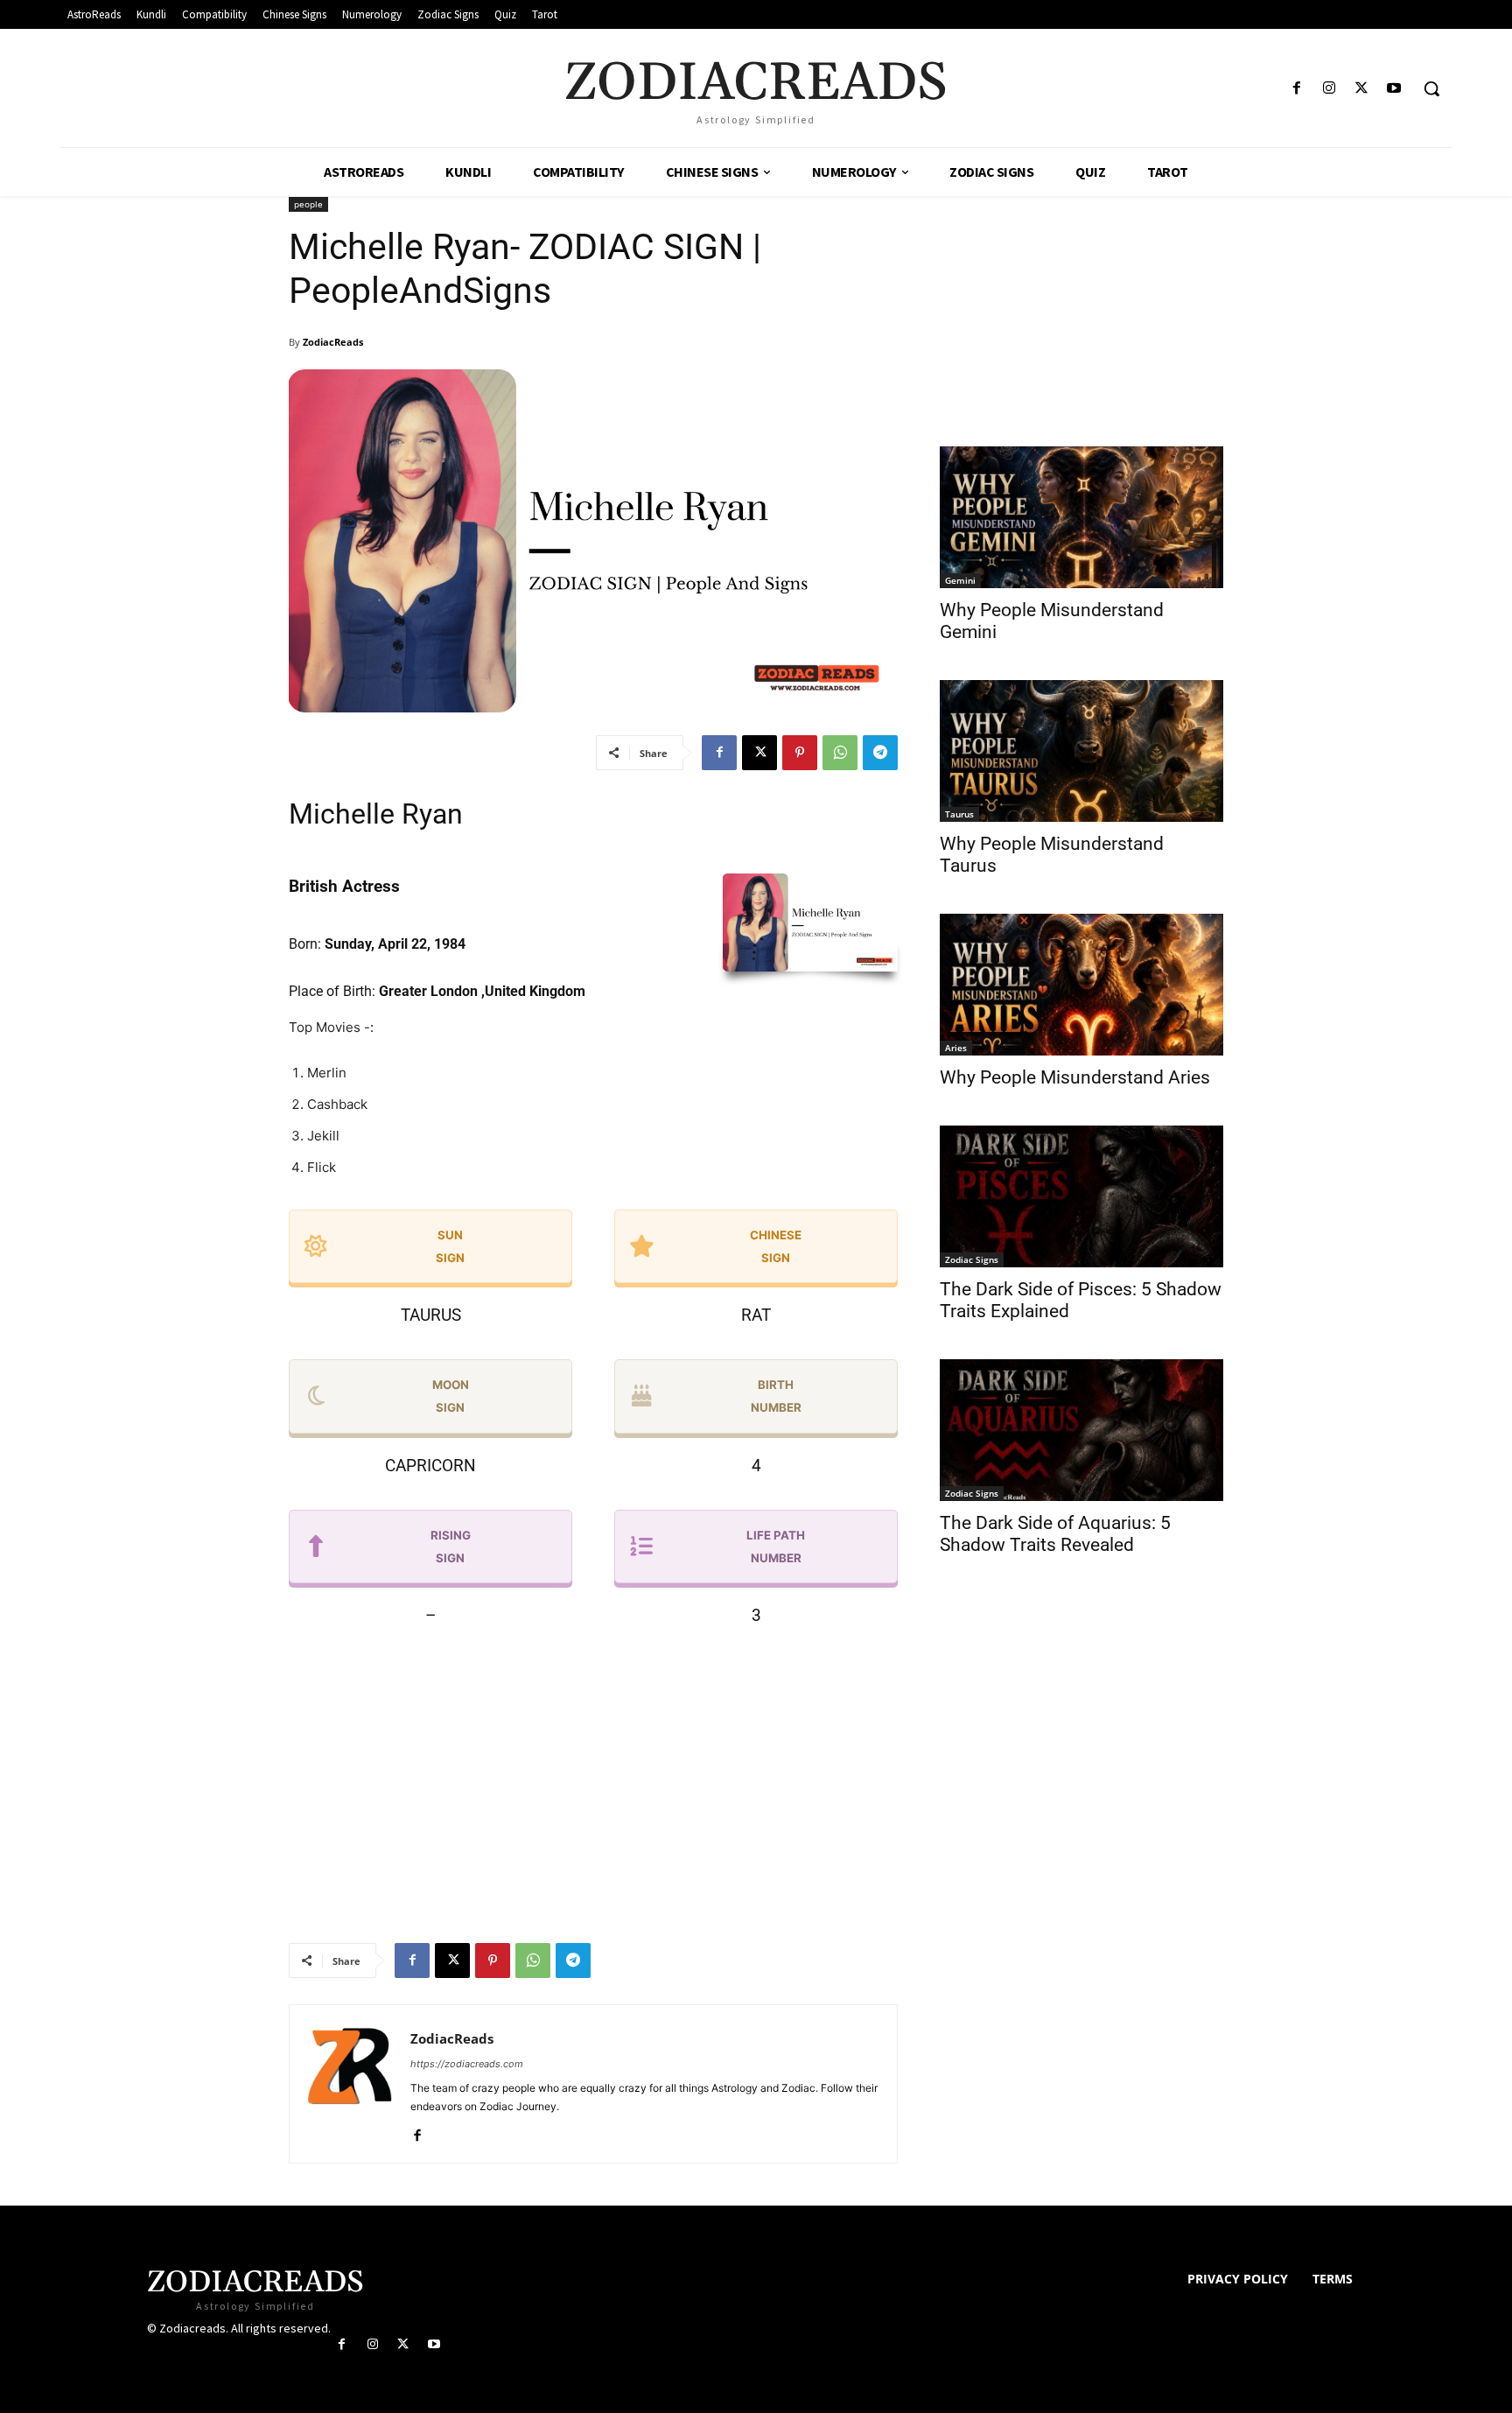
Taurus (959, 814)
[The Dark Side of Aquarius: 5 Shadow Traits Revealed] (1081, 1430)
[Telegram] (880, 753)
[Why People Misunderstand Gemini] (1081, 517)
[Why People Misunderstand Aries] (1081, 985)
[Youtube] (1394, 89)
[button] (1431, 88)
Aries (956, 1048)
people (308, 204)
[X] (1362, 89)
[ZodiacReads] (350, 2084)
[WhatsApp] (840, 753)
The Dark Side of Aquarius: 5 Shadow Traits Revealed (1055, 1534)
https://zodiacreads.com (467, 2064)
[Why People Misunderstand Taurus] (1081, 751)
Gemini (960, 580)
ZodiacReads (333, 342)
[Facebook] (1296, 89)
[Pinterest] (800, 753)
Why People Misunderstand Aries (1075, 1077)
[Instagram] (1329, 89)
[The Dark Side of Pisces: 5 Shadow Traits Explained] (1081, 1196)
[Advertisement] (593, 1783)
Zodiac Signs (972, 1259)
